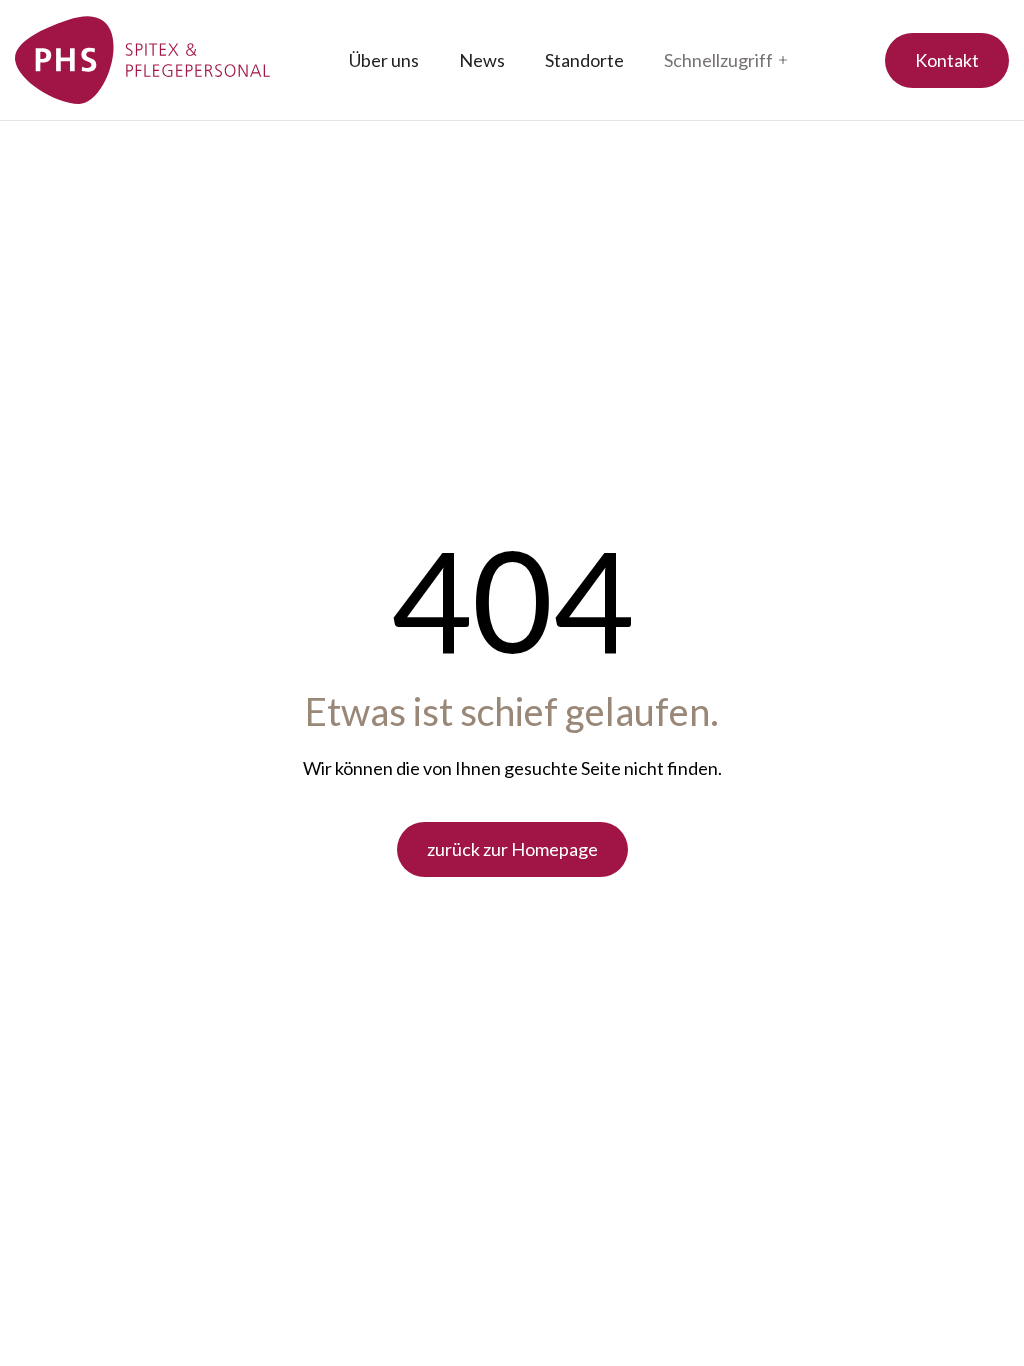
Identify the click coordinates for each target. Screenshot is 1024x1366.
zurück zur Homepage (512, 849)
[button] (725, 60)
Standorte (584, 60)
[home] (143, 60)
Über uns (384, 60)
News (482, 60)
